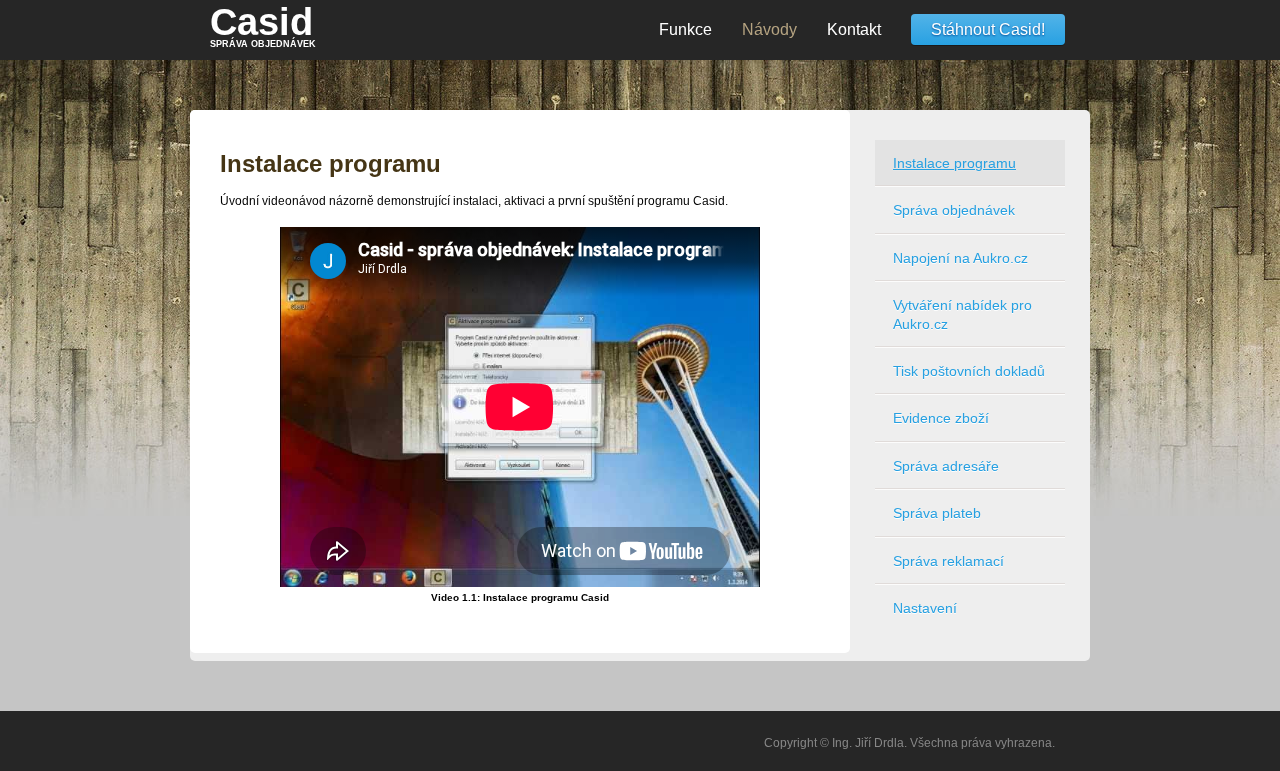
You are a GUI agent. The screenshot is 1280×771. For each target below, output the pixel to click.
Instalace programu (954, 163)
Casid (263, 25)
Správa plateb (937, 513)
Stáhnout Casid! (988, 29)
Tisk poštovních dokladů (969, 371)
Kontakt (854, 29)
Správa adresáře (946, 466)
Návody (769, 29)
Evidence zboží (941, 418)
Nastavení (925, 608)
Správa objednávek (954, 210)
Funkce (685, 29)
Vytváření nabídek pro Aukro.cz (962, 314)
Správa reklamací (948, 561)
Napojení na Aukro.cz (960, 258)
